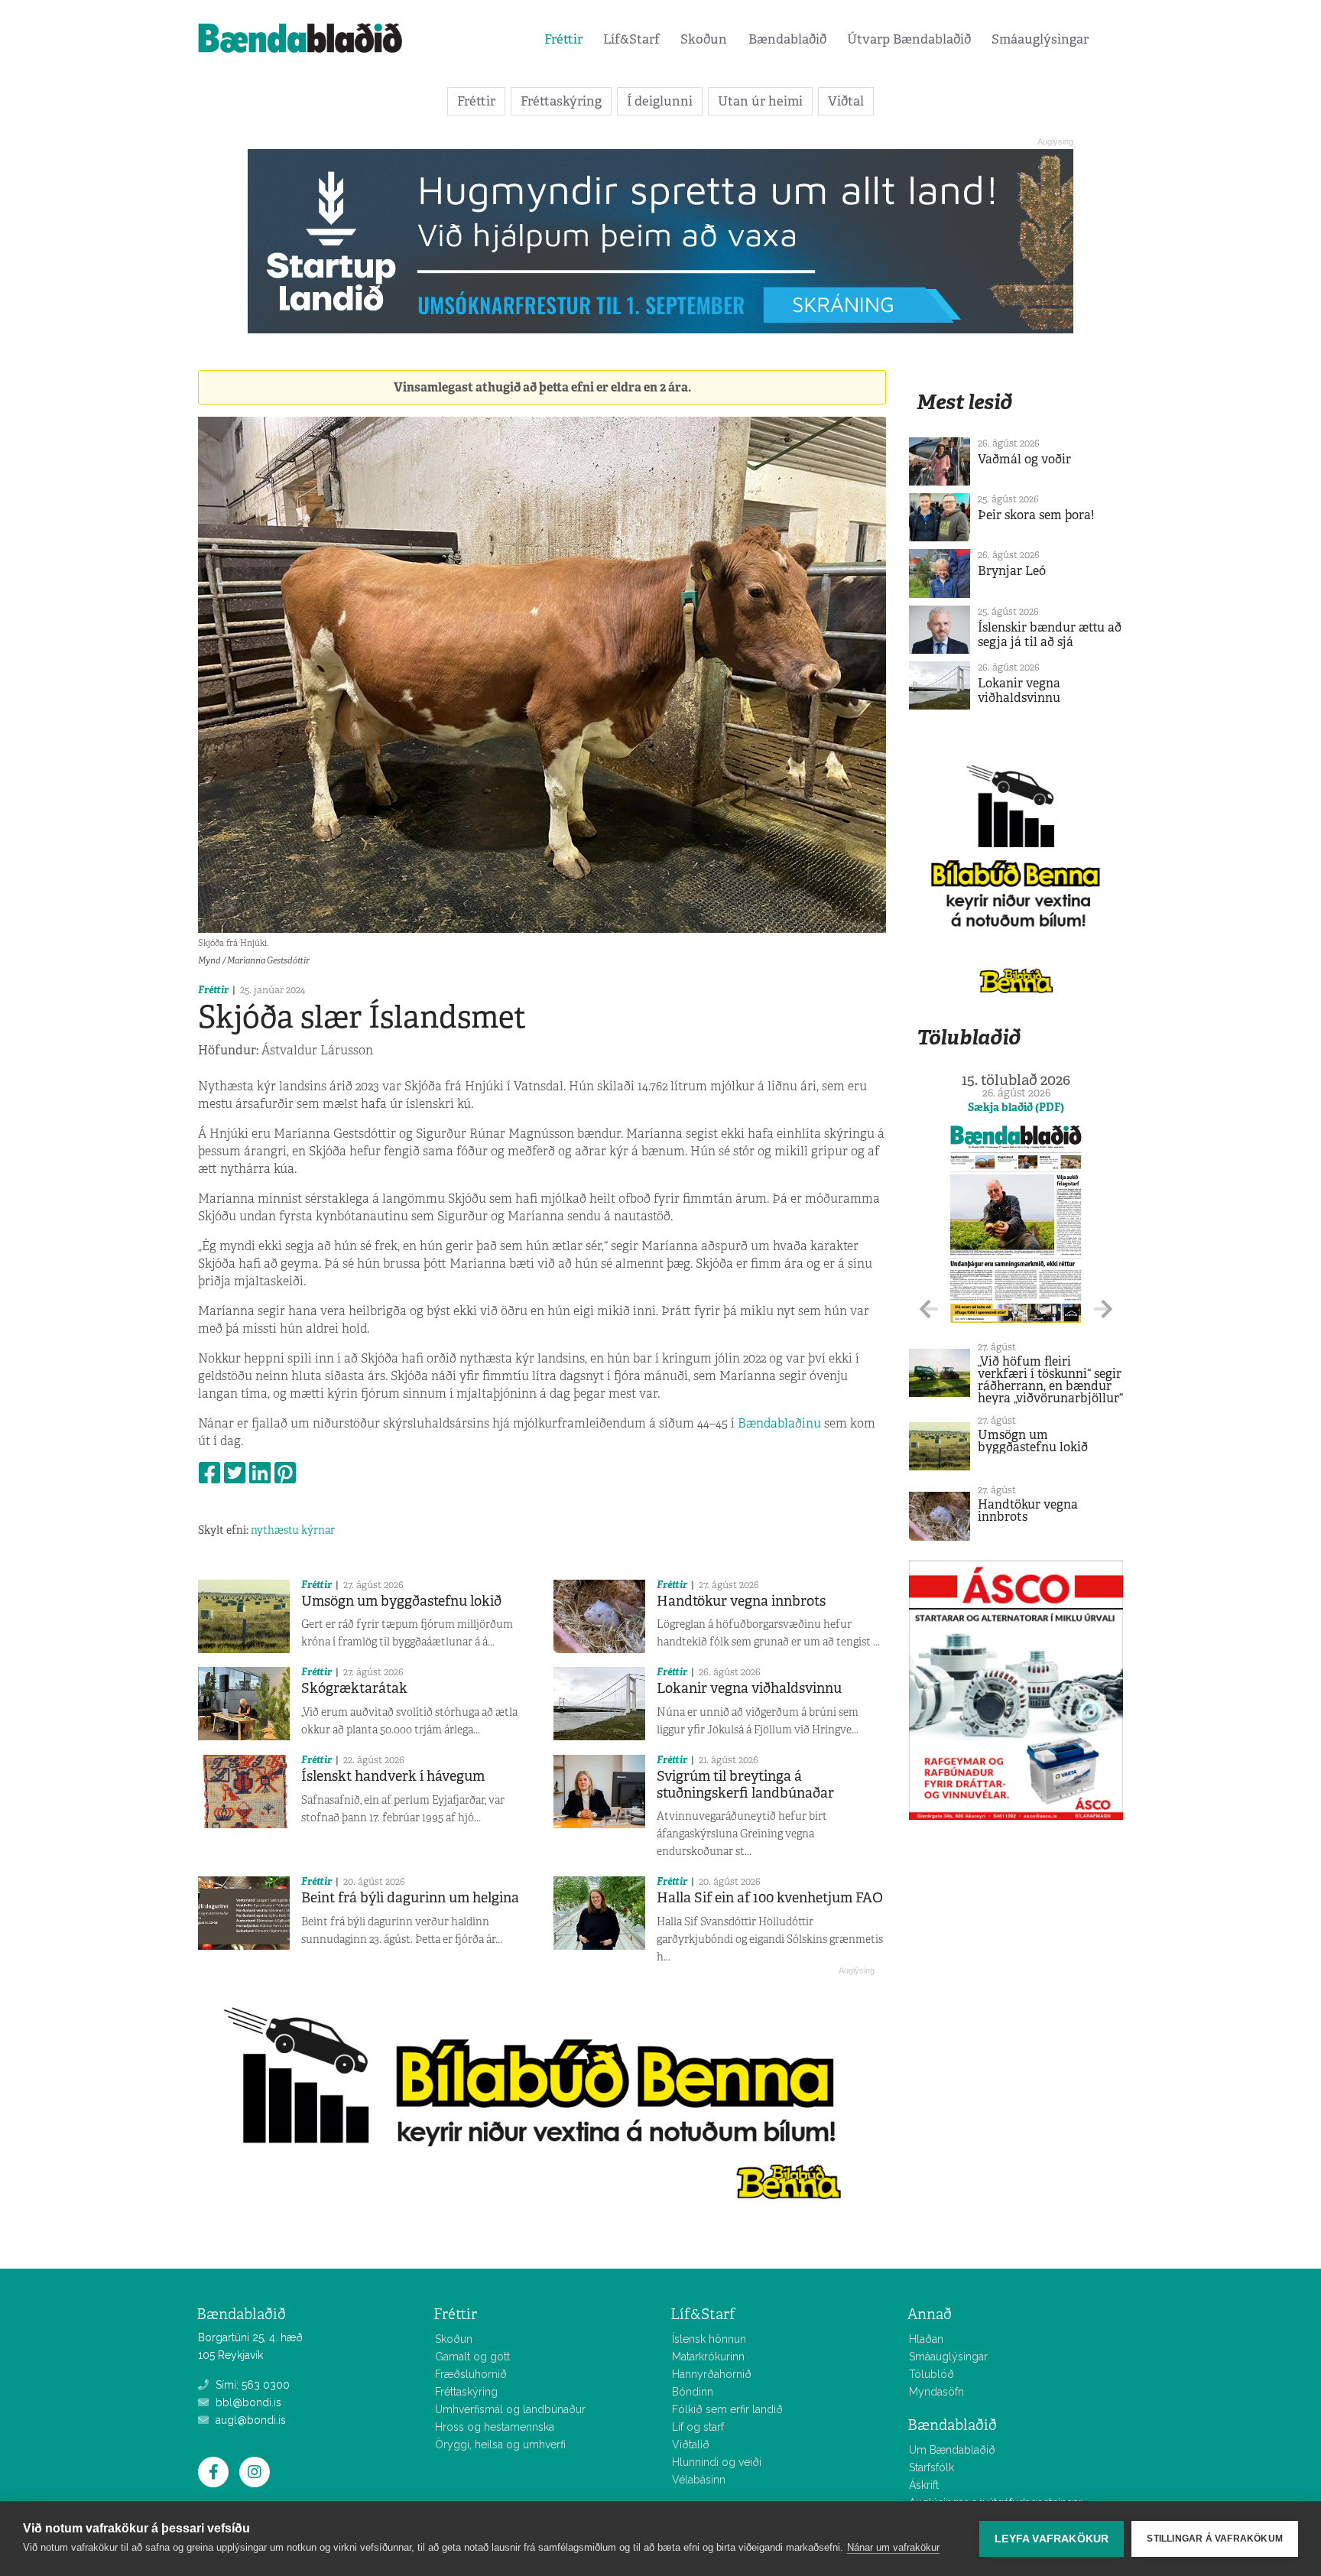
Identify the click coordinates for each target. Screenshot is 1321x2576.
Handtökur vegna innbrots (741, 1601)
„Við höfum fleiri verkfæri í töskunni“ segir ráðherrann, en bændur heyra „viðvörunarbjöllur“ (1050, 1380)
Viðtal (846, 101)
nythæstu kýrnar (293, 1530)
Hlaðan (926, 2339)
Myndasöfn (936, 2392)
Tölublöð (932, 2374)
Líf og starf (698, 2427)
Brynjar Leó (1012, 571)
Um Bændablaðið (952, 2450)
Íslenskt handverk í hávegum (393, 1776)
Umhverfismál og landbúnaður (510, 2409)
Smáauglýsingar (1040, 39)
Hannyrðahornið (712, 2374)
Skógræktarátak (354, 1688)
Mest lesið (964, 402)
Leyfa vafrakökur (1052, 2539)
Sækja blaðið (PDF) (1016, 1107)
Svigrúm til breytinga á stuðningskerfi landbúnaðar (745, 1785)
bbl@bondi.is (247, 2402)
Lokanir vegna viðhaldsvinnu (749, 1688)
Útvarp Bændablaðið (909, 39)
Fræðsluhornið (471, 2374)
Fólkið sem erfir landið (727, 2409)
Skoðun (704, 39)
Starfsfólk (932, 2467)
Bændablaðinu (779, 1423)
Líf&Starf (631, 39)
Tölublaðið (969, 1037)
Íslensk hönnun (709, 2339)
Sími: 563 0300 (251, 2385)
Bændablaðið (787, 39)
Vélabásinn (699, 2480)
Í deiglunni (660, 101)
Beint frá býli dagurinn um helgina (410, 1898)
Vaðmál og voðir (1024, 459)
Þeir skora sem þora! (1036, 515)
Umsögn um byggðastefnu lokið (401, 1601)
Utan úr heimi (760, 101)
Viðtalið (691, 2444)
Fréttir (563, 39)
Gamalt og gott (472, 2357)
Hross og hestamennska (495, 2427)
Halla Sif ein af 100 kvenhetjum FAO (770, 1898)
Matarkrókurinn (708, 2357)
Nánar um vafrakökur (893, 2547)
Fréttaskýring (561, 101)
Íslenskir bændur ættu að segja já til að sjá (1050, 635)
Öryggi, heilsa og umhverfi (500, 2444)
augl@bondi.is (249, 2420)
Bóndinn (693, 2392)
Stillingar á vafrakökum (1215, 2539)
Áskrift (924, 2485)
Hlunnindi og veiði (717, 2462)
